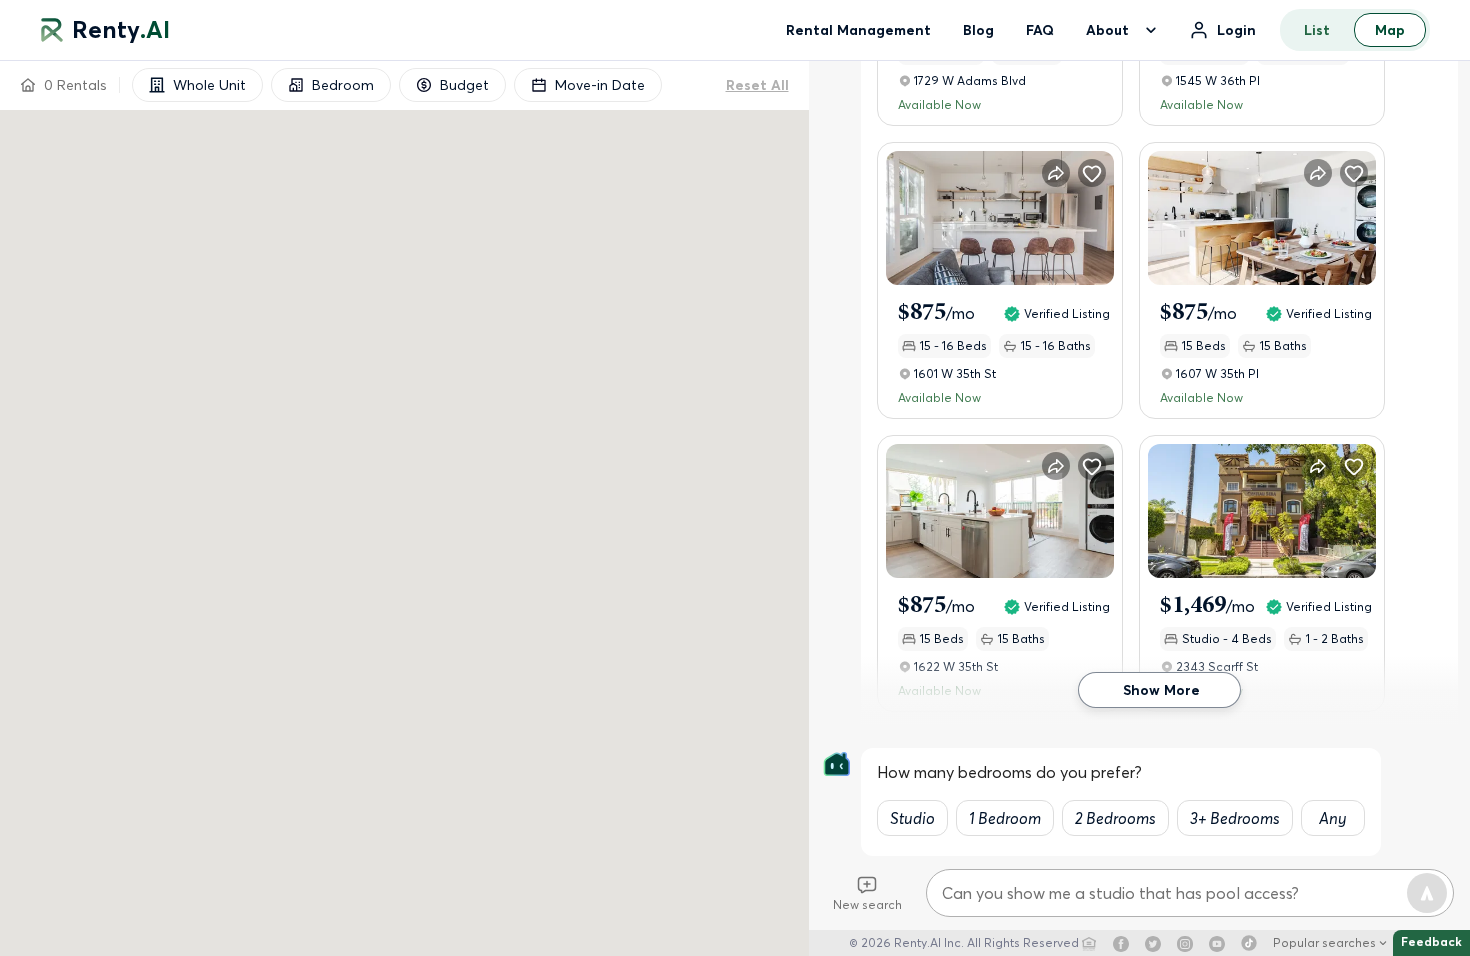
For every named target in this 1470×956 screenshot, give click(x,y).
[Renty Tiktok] (1249, 943)
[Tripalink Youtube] (1217, 943)
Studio (912, 818)
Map (1390, 30)
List (1317, 30)
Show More (1161, 690)
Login (1236, 30)
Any (1333, 818)
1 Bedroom (1005, 818)
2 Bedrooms (1115, 818)
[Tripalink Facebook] (1121, 943)
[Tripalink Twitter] (1153, 943)
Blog (978, 30)
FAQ (1040, 30)
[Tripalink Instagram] (1185, 943)
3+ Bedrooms (1235, 818)
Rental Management (858, 30)
